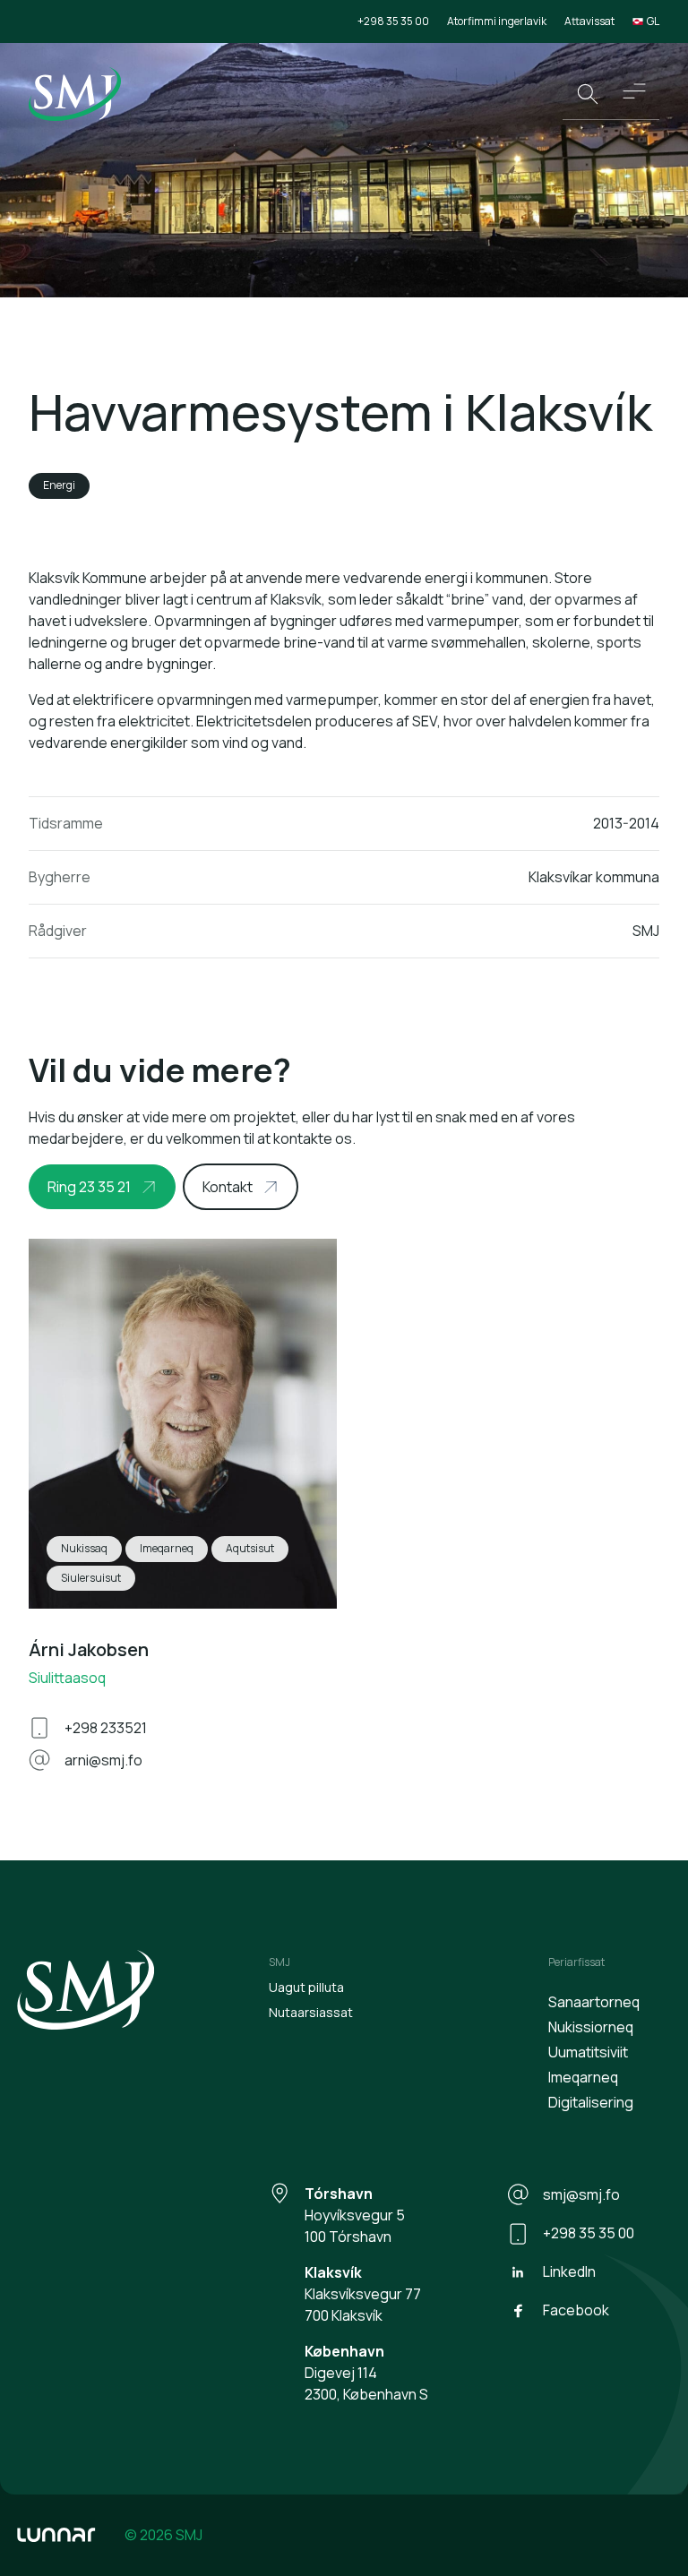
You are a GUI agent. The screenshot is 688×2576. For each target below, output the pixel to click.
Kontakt (228, 1187)
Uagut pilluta (306, 1987)
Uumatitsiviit (588, 2052)
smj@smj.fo (581, 2194)
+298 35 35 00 (393, 21)
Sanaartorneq (594, 2002)
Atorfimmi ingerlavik (497, 21)
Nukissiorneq (591, 2027)
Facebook (576, 2310)
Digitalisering (591, 2102)
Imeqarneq (583, 2077)
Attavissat (589, 21)
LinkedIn (569, 2271)
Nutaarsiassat (311, 2012)
